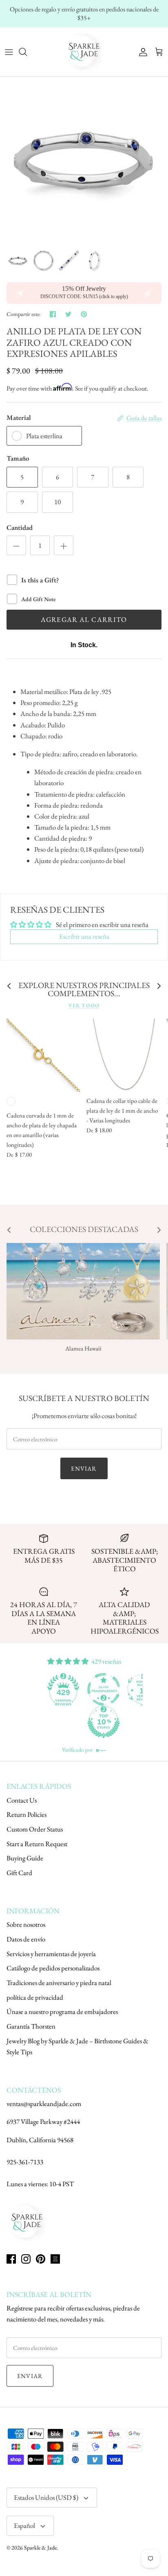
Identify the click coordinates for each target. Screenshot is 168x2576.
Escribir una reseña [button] (84, 936)
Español (24, 2525)
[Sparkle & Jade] (84, 52)
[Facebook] (11, 2259)
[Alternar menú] (9, 52)
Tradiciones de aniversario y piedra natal (59, 1983)
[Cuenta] (141, 52)
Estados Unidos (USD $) (46, 2497)
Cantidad (20, 527)
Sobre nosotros (26, 1924)
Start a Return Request (37, 1844)
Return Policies (27, 1814)
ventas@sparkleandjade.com (44, 2104)
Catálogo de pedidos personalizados (53, 1968)
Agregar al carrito (84, 619)
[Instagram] (26, 2259)
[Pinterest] (41, 2259)
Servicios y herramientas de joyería (51, 1954)
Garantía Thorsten (31, 2026)
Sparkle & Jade (40, 2547)
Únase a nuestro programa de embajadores (62, 2012)
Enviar (84, 1468)
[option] (84, 160)
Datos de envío (26, 1939)
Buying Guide (25, 1858)
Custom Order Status (35, 1829)
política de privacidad (35, 1997)
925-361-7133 (25, 2162)
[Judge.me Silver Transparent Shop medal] (104, 1689)
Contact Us (22, 1800)
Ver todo (84, 1005)
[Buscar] (27, 52)
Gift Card (19, 1873)
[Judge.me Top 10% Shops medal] (104, 1722)
